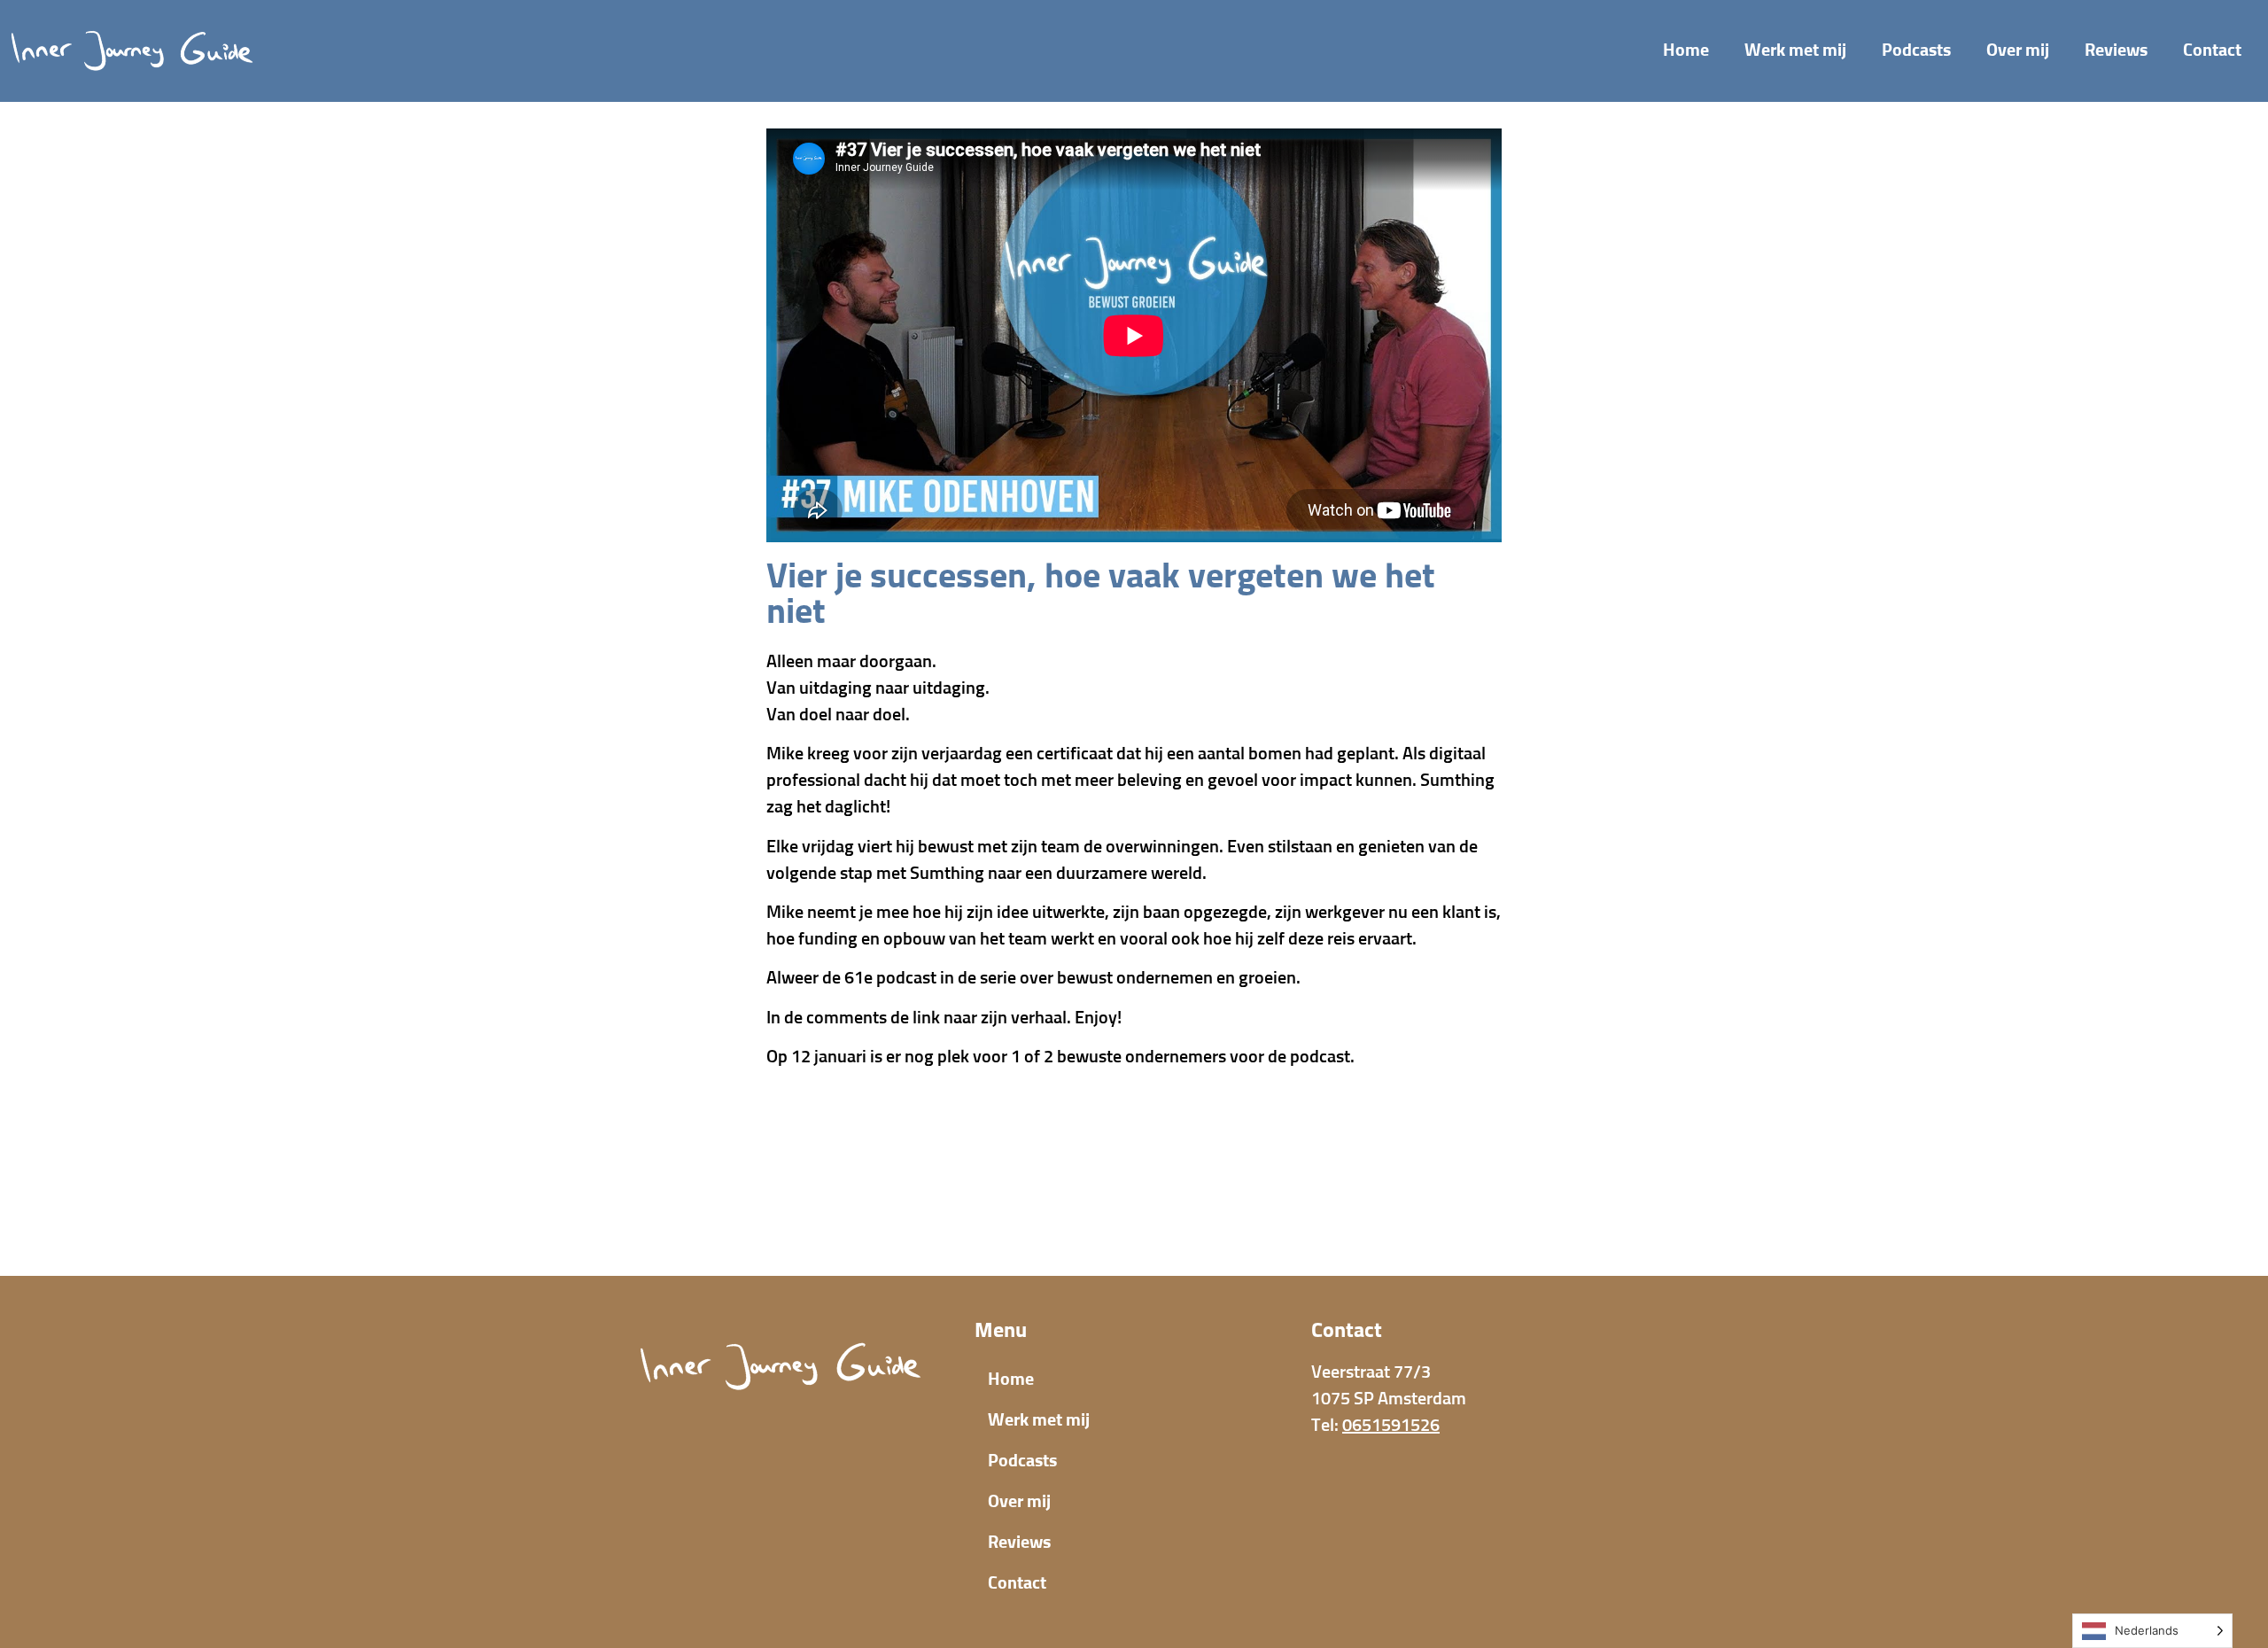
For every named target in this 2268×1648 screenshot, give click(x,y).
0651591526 (1391, 1426)
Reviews (2116, 51)
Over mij (2018, 51)
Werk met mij (1795, 51)
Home (1686, 51)
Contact (2212, 51)
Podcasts (1916, 51)
